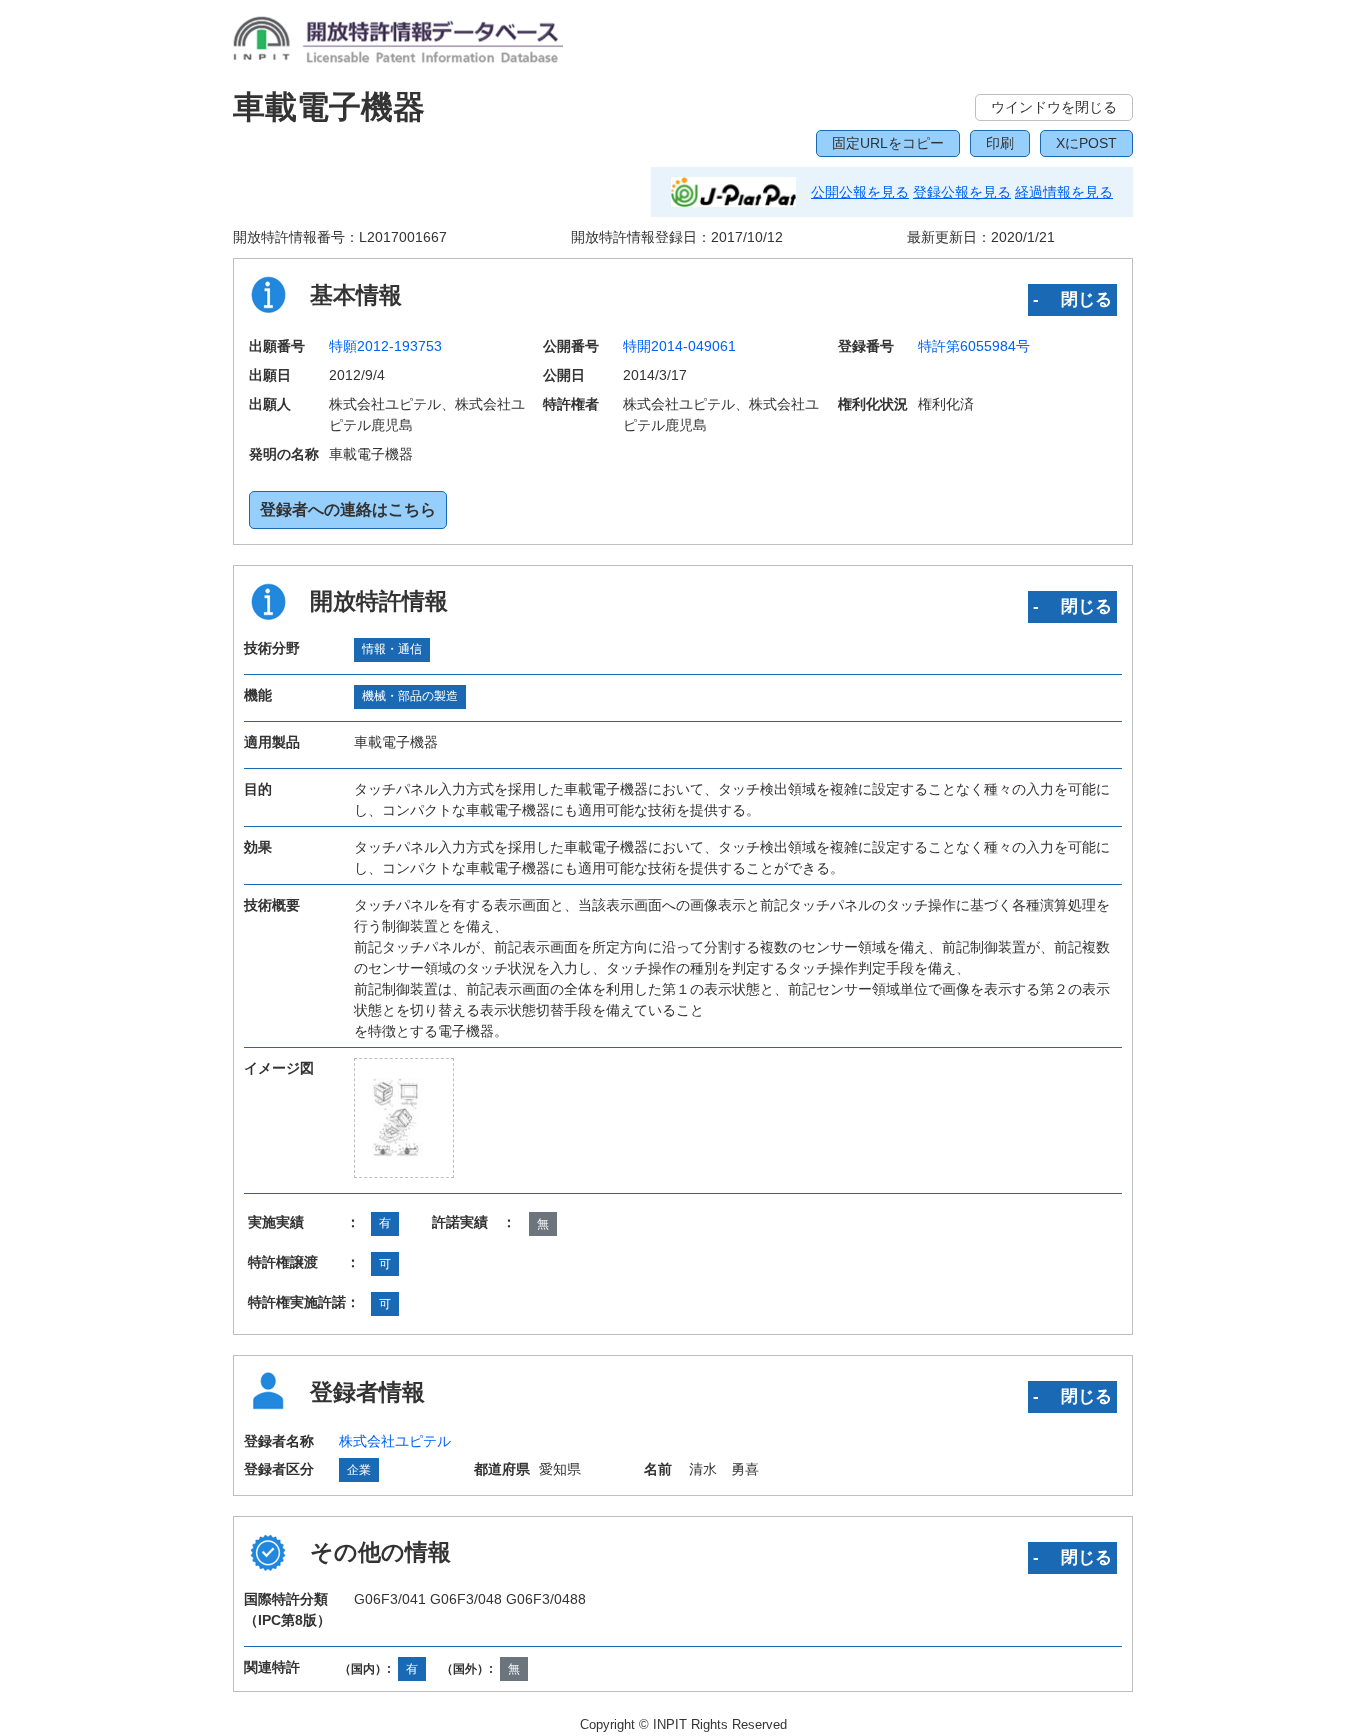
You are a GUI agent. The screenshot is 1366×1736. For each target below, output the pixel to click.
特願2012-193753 (385, 346)
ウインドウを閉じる (1054, 107)
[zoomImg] (404, 1118)
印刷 (1000, 143)
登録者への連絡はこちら (348, 509)
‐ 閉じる (1072, 299)
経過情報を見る (1064, 192)
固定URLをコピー (888, 143)
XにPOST (1086, 143)
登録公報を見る (962, 192)
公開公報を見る (860, 192)
